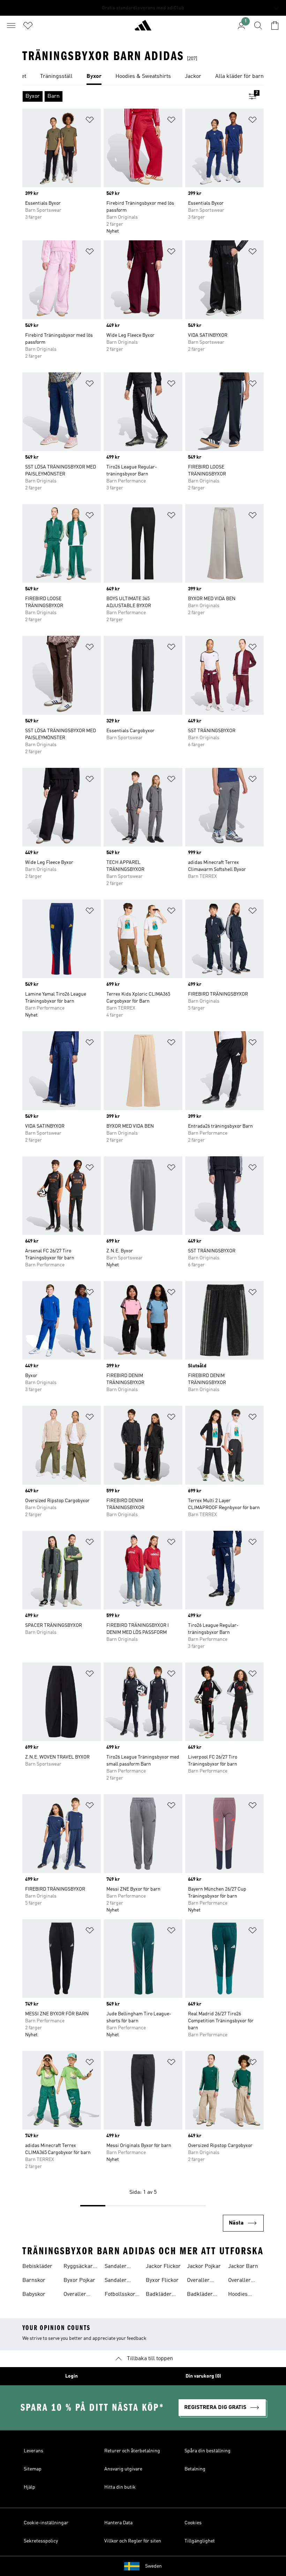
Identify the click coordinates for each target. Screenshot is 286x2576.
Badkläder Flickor (200, 2295)
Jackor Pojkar (204, 2266)
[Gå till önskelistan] (28, 26)
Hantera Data (118, 2523)
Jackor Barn (243, 2266)
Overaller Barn (75, 2295)
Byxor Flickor (162, 2280)
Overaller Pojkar (198, 2281)
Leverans (33, 2451)
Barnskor (34, 2280)
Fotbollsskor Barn (120, 2295)
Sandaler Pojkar (116, 2281)
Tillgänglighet (200, 2541)
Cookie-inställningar (46, 2523)
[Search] (258, 26)
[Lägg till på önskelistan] (90, 121)
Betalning (195, 2469)
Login (71, 2376)
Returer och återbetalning (132, 2451)
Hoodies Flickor (238, 2295)
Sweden (153, 2566)
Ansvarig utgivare (123, 2469)
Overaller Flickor (239, 2281)
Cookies (193, 2523)
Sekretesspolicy (41, 2541)
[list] (143, 77)
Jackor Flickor (163, 2266)
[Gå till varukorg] (275, 26)
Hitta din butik (120, 2487)
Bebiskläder (37, 2266)
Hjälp (29, 2487)
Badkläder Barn (159, 2295)
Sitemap (33, 2469)
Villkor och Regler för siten (133, 2541)
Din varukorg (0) (203, 2376)
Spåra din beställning (208, 2451)
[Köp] (143, 28)
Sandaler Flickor (116, 2267)
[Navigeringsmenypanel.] (11, 26)
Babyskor (34, 2294)
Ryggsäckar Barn (78, 2267)
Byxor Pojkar (79, 2280)
